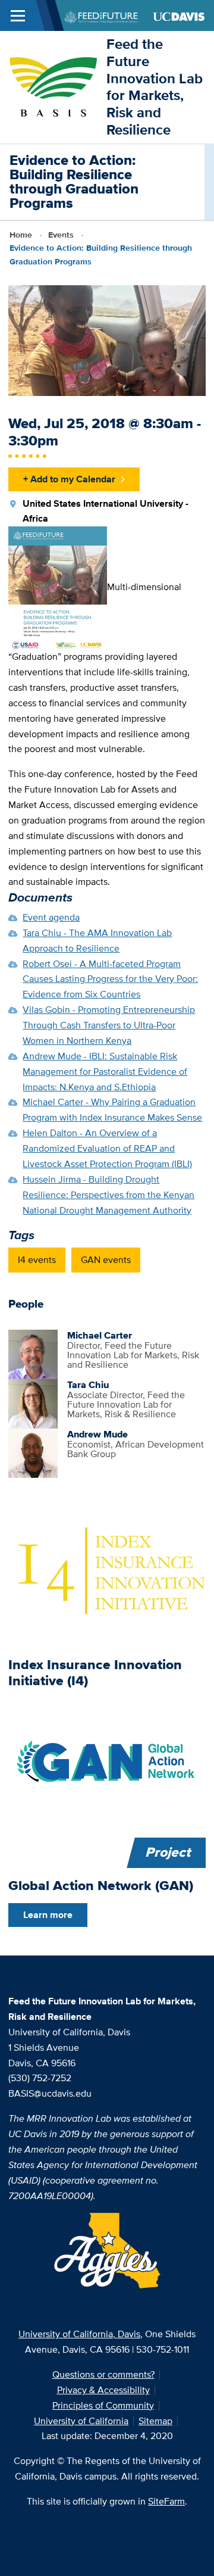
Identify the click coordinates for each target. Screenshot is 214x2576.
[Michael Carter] (33, 1353)
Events (61, 235)
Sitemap (155, 2421)
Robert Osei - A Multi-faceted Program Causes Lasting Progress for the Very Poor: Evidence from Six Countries (110, 979)
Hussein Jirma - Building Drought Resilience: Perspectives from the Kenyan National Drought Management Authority (108, 1195)
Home (21, 235)
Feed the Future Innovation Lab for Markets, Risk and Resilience (155, 87)
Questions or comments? (103, 2374)
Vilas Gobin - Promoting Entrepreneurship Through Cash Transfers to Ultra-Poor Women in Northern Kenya (109, 1025)
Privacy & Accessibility (103, 2390)
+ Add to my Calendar (69, 479)
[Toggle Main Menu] (18, 15)
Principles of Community (103, 2405)
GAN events (106, 1260)
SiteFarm (166, 2501)
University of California (81, 2421)
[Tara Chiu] (33, 1403)
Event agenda (51, 917)
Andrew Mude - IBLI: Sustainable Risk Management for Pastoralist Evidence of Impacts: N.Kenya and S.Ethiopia (105, 1072)
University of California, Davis (79, 2334)
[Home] (53, 86)
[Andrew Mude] (33, 1452)
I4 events (37, 1260)
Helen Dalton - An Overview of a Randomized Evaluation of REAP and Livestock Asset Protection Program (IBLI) (107, 1148)
